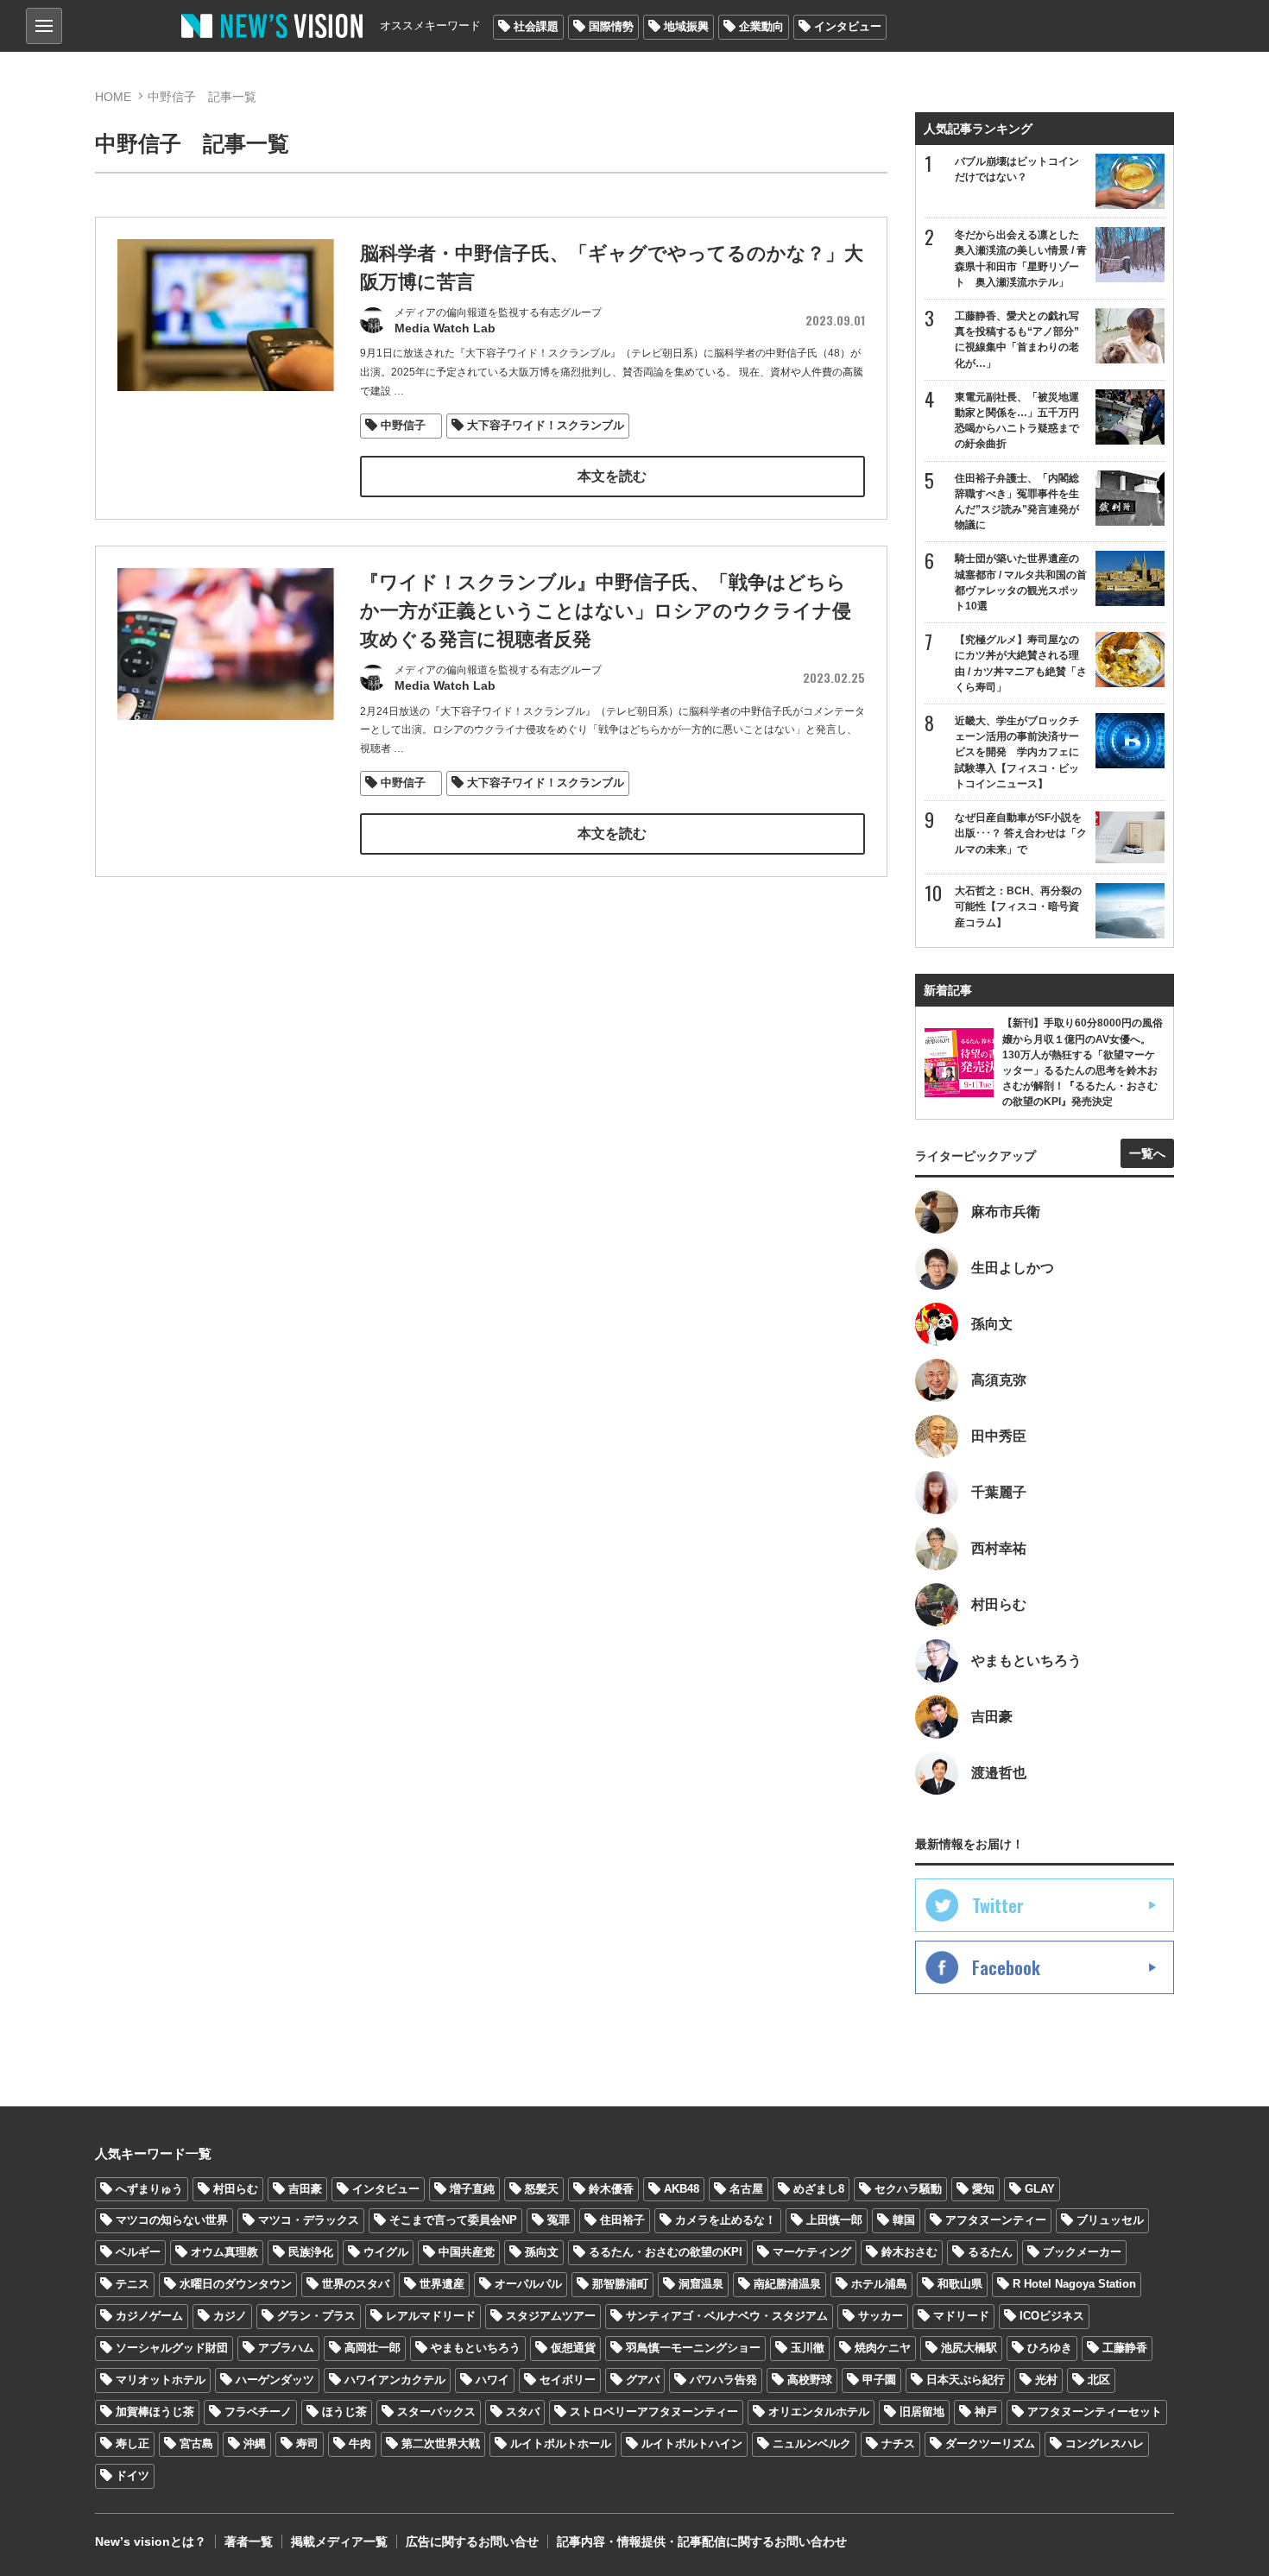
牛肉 (360, 2443)
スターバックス (436, 2412)
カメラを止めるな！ (726, 2220)
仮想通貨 (573, 2348)
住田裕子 (622, 2220)
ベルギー (138, 2252)
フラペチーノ (258, 2412)
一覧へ (1147, 1153)
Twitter (998, 1905)
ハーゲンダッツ (275, 2380)
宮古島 (196, 2443)
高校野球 (810, 2380)
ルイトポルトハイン (692, 2443)
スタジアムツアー (551, 2316)
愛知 (983, 2189)
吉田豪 (305, 2189)
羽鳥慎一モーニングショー (693, 2348)
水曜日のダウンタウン (236, 2284)
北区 (1099, 2380)
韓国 (904, 2220)
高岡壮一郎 (372, 2348)
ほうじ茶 (344, 2412)
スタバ (523, 2412)
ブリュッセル (1110, 2220)
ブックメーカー (1082, 2252)
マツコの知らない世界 (172, 2220)
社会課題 (536, 26)
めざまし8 (819, 2189)
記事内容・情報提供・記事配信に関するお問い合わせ (702, 2541)
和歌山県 (960, 2284)
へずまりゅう (149, 2189)
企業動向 (761, 26)
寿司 (307, 2443)
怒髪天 (542, 2189)
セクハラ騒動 (908, 2189)
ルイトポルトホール (561, 2443)
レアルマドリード (431, 2316)
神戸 (986, 2412)
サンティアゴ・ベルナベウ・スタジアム (727, 2316)
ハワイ (492, 2380)
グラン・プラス (316, 2316)
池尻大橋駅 (969, 2348)
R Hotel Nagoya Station (1074, 2284)
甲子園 (879, 2380)
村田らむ (236, 2189)
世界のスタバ (356, 2284)
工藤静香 (1125, 2348)
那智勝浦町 (620, 2284)
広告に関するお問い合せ (472, 2541)
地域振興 (686, 26)
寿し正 (133, 2443)
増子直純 (472, 2189)
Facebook (1006, 1967)
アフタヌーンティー (996, 2220)
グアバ (643, 2380)
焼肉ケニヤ (883, 2348)
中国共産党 (467, 2252)
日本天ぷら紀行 (966, 2380)
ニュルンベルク (812, 2443)
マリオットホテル (161, 2380)
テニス (133, 2284)
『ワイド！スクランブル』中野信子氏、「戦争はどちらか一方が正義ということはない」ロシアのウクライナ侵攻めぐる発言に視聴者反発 (606, 611)
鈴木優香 (611, 2189)
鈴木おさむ (909, 2252)
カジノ (230, 2316)
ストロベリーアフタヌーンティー (654, 2412)
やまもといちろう (476, 2348)
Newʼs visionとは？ (151, 2541)
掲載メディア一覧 (339, 2541)
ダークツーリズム (990, 2443)
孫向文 (542, 2252)
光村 (1046, 2380)
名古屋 (746, 2189)
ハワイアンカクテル (395, 2380)
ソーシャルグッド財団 (172, 2348)
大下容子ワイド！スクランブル (546, 425)
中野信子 (409, 425)
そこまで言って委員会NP (453, 2220)
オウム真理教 (224, 2252)
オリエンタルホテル (819, 2412)
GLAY (1040, 2189)
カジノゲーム (149, 2316)
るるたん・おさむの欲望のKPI (666, 2252)
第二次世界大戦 (441, 2443)
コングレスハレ (1105, 2443)
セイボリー (568, 2380)
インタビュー (848, 26)
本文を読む (612, 476)
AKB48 (682, 2189)
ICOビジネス (1052, 2316)
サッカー (881, 2316)
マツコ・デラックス (309, 2220)
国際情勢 (611, 26)
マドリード (961, 2316)
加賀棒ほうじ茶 (155, 2412)
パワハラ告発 (723, 2380)
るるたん (990, 2252)
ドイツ (133, 2475)
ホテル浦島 (879, 2284)
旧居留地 (922, 2412)
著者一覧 (249, 2541)
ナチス (898, 2443)
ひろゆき (1050, 2348)
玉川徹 (808, 2348)
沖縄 (255, 2443)
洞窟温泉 (701, 2284)
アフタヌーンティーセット (1095, 2412)
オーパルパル (528, 2284)
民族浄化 (311, 2252)
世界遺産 (442, 2284)
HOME (113, 97)
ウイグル (386, 2252)
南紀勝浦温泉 (787, 2284)
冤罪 (559, 2220)
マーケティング (812, 2252)
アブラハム (286, 2348)
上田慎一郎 (834, 2220)
